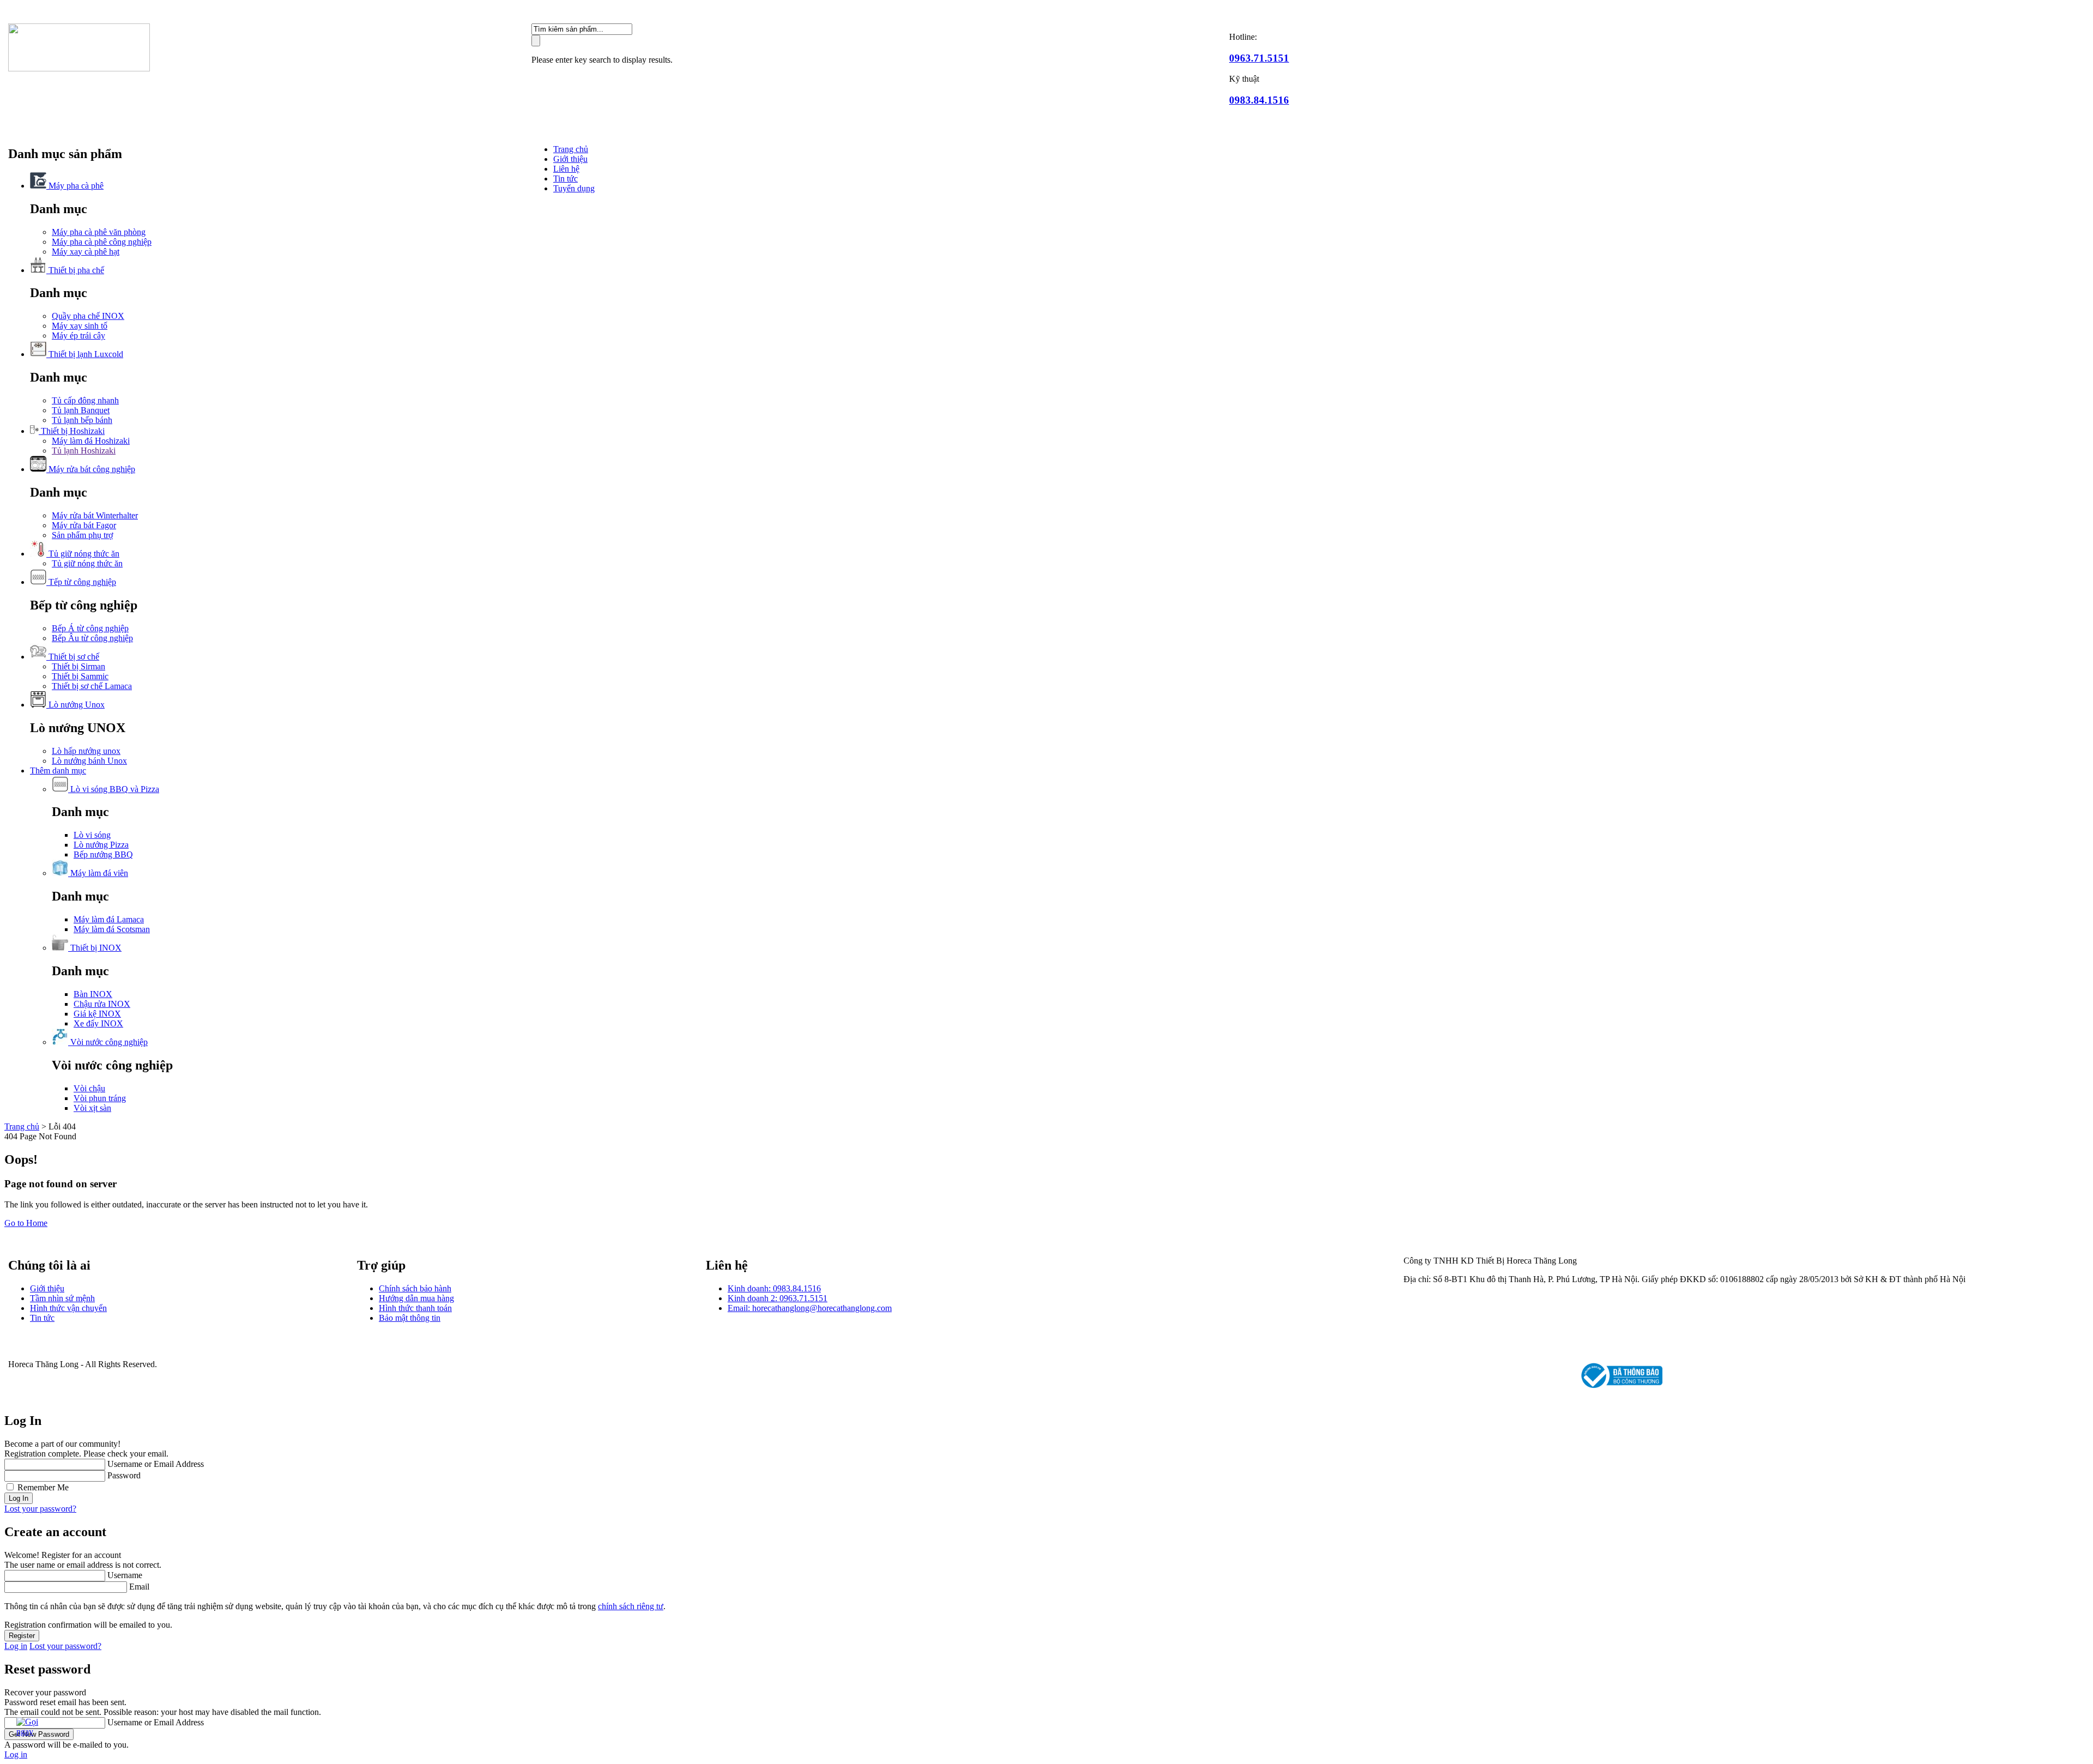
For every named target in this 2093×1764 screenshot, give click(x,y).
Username (125, 1575)
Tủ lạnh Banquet (81, 410)
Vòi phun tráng (100, 1098)
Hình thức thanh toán (415, 1308)
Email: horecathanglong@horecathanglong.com (810, 1308)
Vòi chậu (89, 1088)
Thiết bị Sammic (80, 676)
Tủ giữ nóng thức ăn (83, 554)
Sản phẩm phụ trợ (82, 535)
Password (124, 1475)
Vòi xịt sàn (92, 1108)
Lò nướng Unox (75, 705)
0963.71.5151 (1259, 58)
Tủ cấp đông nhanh (85, 400)
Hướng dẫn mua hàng (416, 1298)
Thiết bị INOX (95, 948)
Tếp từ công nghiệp (81, 582)
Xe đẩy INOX (98, 1023)
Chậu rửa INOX (102, 1004)
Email (139, 1587)
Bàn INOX (93, 994)
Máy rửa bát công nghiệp (91, 469)
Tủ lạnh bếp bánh (82, 420)
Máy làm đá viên (98, 873)
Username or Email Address (156, 1464)
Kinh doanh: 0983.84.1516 (774, 1288)
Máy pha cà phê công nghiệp (102, 242)
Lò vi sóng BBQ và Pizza (114, 789)
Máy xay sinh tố (80, 326)
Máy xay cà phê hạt (86, 252)
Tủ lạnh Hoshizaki (84, 451)
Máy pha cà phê (75, 186)
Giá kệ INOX (97, 1014)
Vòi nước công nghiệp (108, 1042)
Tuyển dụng (574, 188)
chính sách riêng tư (631, 1606)
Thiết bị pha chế (75, 270)
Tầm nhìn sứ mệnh (62, 1298)
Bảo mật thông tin (410, 1318)
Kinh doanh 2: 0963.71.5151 (778, 1298)
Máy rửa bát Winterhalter (95, 515)
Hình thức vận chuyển (68, 1308)
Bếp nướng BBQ (103, 854)
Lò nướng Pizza (101, 845)
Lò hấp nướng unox (86, 751)
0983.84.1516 (1259, 100)
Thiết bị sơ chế (73, 657)
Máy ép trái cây (78, 336)
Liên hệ (566, 169)
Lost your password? (40, 1509)
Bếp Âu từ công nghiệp (92, 638)
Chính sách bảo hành (415, 1288)
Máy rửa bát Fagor (84, 525)
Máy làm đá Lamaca (109, 919)
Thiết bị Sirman (78, 666)
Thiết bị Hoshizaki (72, 431)
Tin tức (565, 179)
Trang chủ (571, 149)
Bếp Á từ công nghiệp (90, 628)
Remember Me (43, 1487)
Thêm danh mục (58, 771)
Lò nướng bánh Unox (89, 761)
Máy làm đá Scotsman (112, 929)
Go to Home (26, 1223)
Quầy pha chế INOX (88, 316)
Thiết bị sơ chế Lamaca (92, 686)
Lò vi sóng (92, 835)
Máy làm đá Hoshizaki (91, 441)
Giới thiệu (570, 159)
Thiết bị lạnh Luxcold (85, 354)
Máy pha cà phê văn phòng (99, 232)
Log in (16, 1646)
